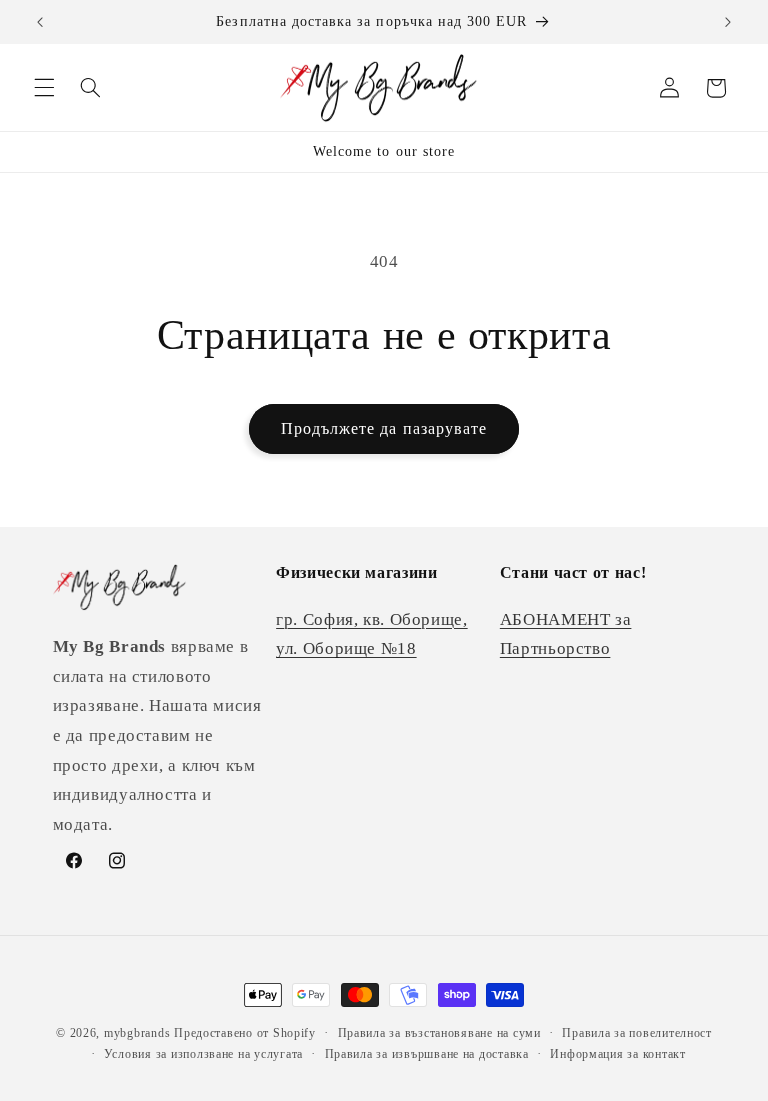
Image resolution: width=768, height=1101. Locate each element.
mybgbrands (137, 1033)
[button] (44, 88)
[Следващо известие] (728, 22)
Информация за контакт (617, 1054)
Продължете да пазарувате (384, 428)
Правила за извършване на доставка (427, 1054)
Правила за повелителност (637, 1033)
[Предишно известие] (40, 22)
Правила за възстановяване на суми (439, 1033)
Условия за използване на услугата (203, 1054)
